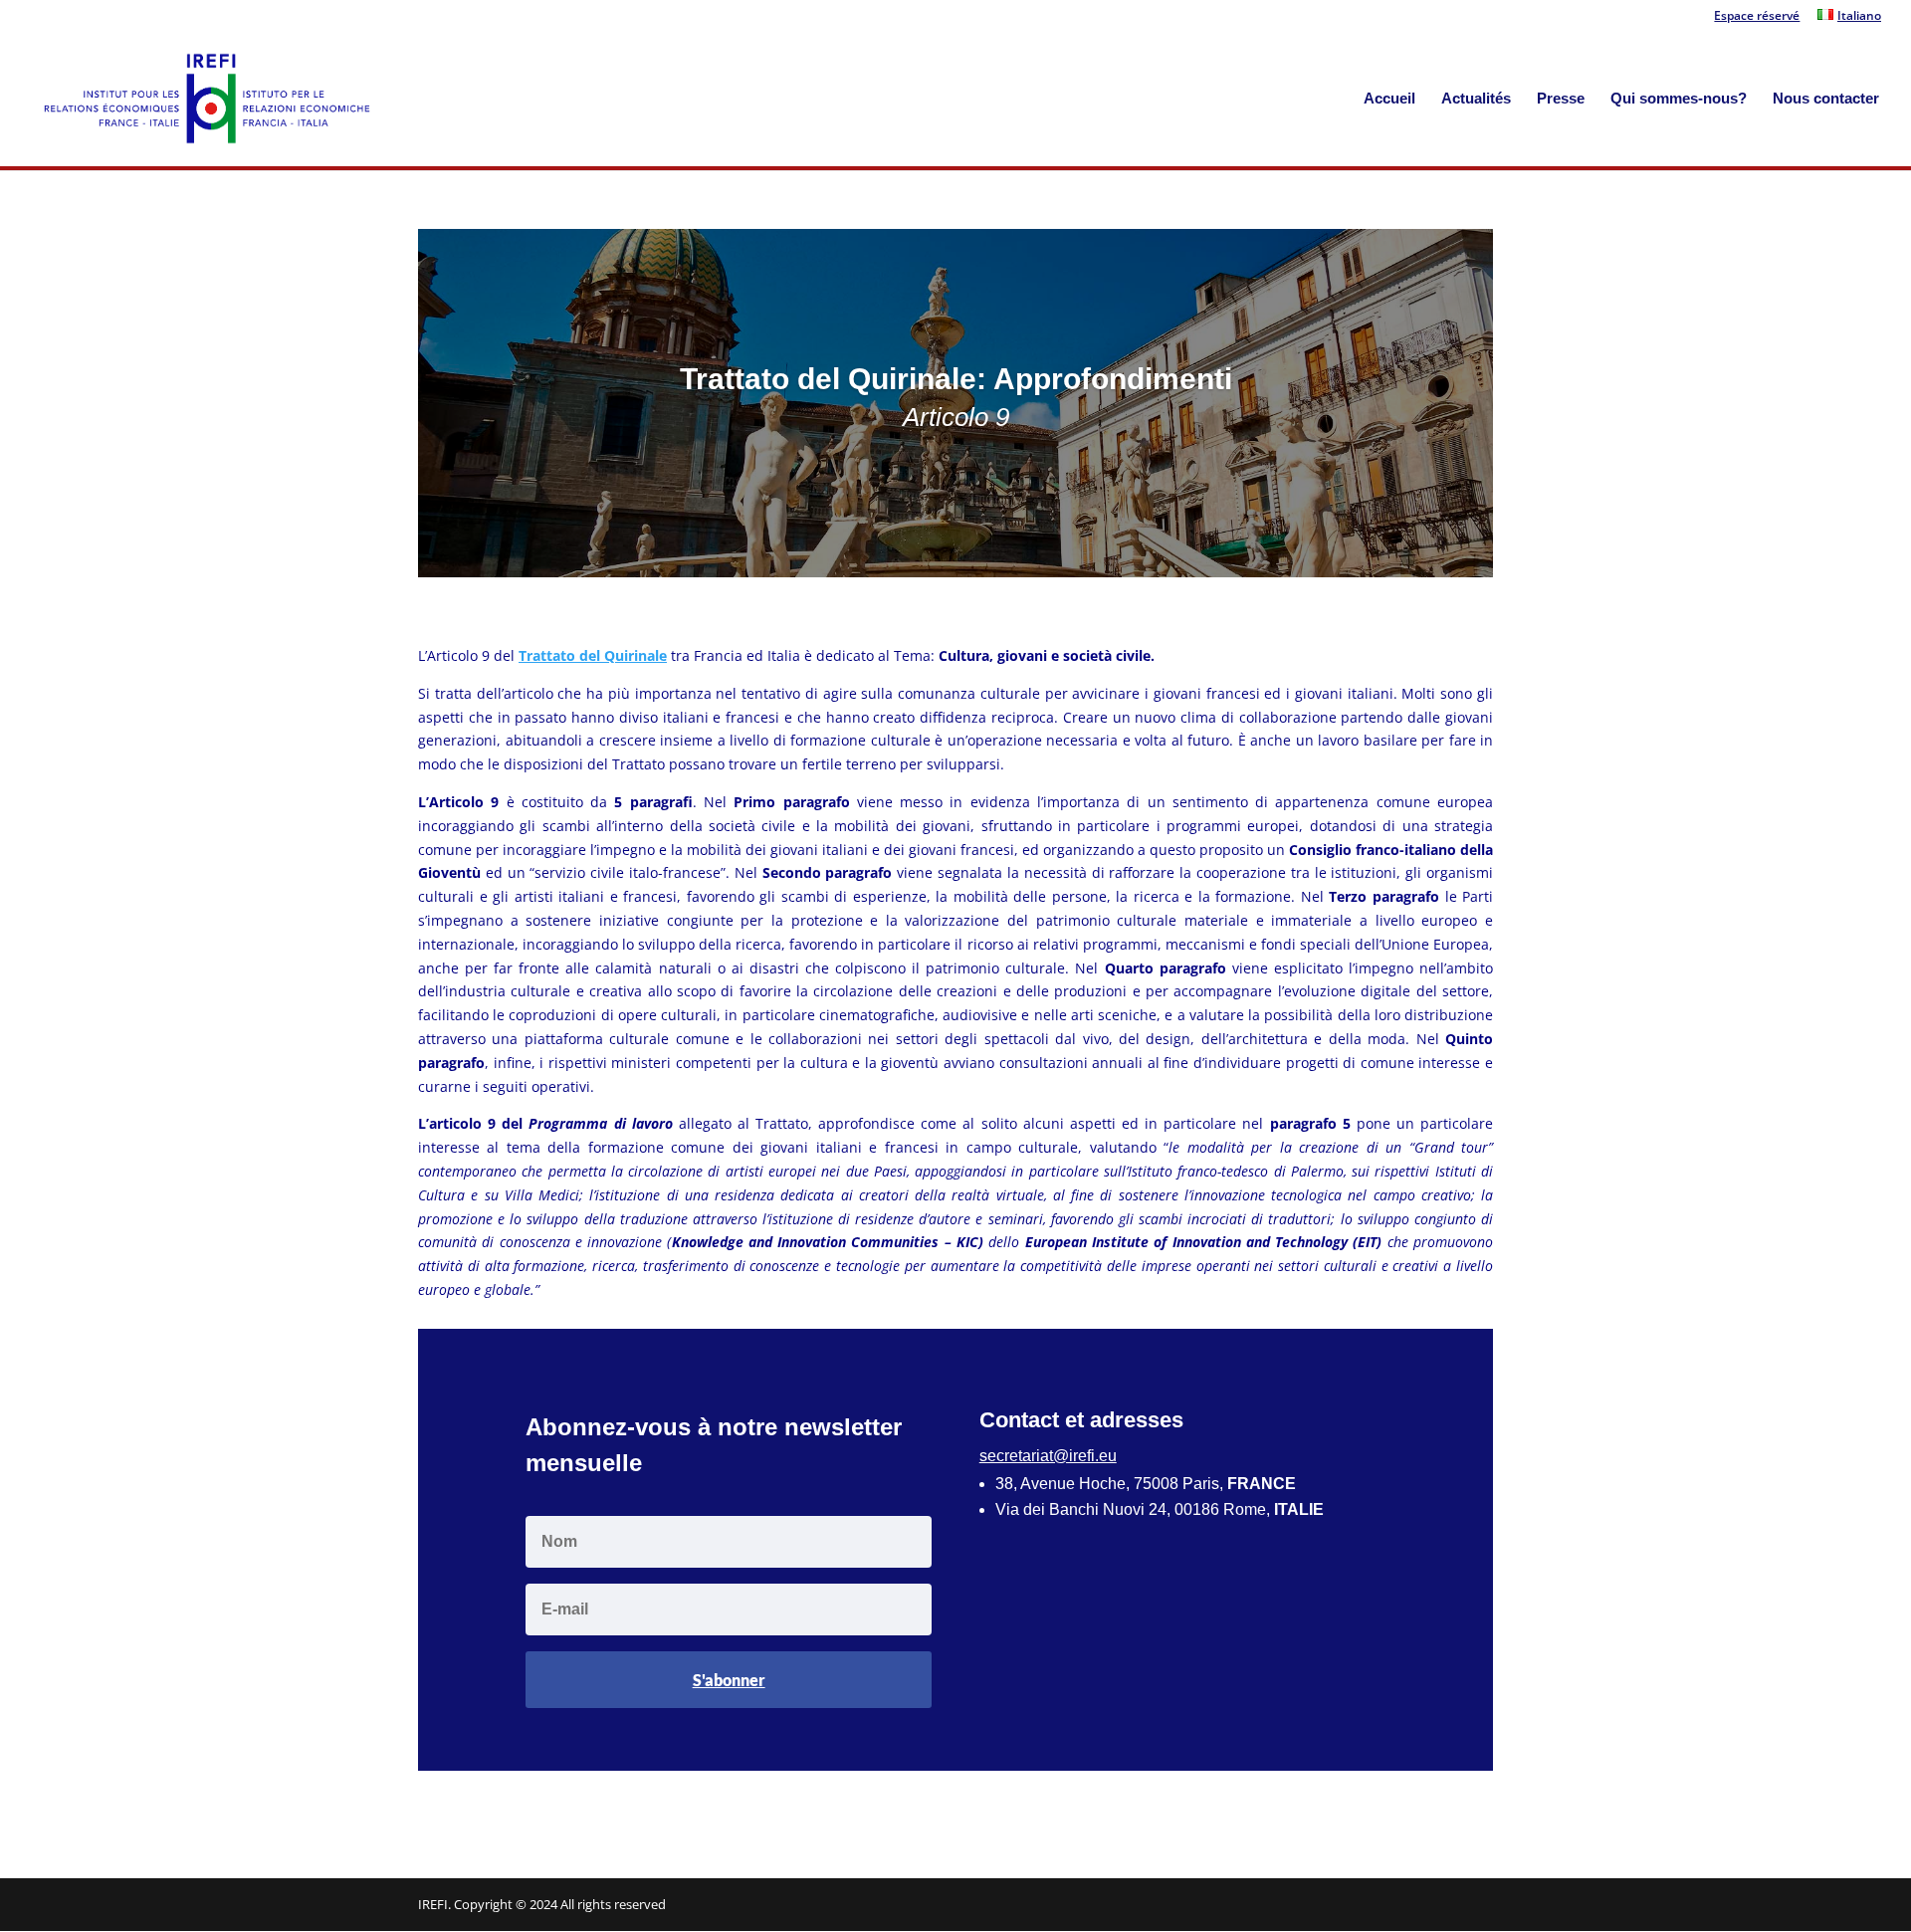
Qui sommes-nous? (1679, 99)
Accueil (1389, 99)
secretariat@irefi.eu (1048, 1456)
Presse (1561, 99)
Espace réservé (1757, 17)
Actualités (1476, 99)
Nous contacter (1826, 99)
